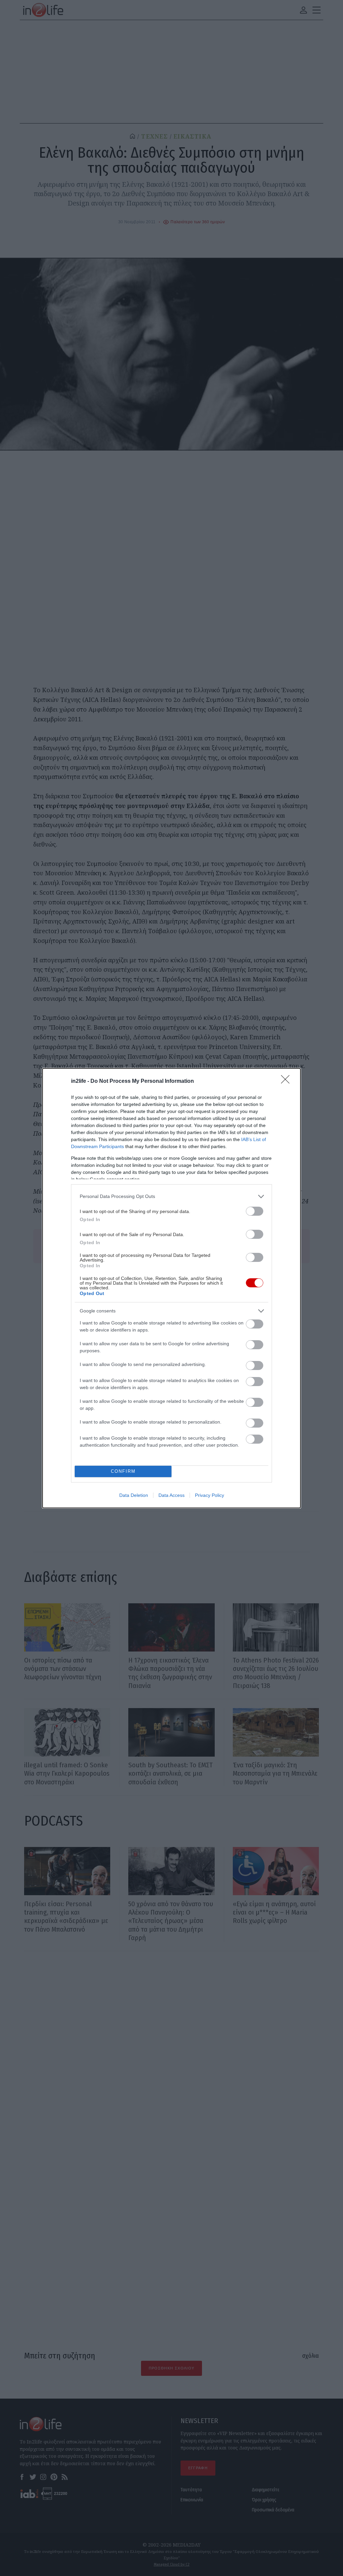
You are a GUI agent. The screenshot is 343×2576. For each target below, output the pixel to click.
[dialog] (171, 1288)
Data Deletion (134, 1495)
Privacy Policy (210, 1495)
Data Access (171, 1495)
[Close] (287, 1081)
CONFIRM (123, 1471)
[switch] (255, 1211)
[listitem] (171, 1196)
